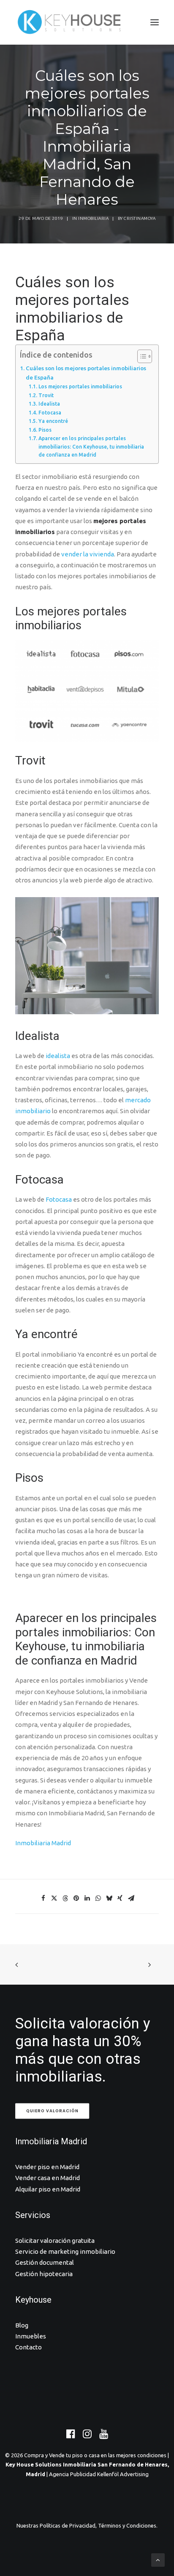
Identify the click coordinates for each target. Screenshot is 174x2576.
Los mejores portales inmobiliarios (80, 386)
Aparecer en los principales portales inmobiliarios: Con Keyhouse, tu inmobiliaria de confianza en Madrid (91, 446)
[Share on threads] (65, 1898)
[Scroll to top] (158, 2559)
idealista (58, 1056)
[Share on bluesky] (109, 1898)
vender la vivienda (88, 554)
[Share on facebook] (43, 1898)
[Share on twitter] (54, 1898)
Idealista (49, 404)
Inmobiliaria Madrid (43, 1843)
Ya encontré (53, 421)
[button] (155, 22)
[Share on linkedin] (87, 1898)
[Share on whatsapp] (98, 1898)
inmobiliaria (93, 218)
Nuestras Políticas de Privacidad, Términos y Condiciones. (87, 2525)
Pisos (45, 430)
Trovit (46, 395)
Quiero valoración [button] (52, 2111)
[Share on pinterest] (76, 1898)
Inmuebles (31, 2336)
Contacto (29, 2347)
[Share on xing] (120, 1898)
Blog (22, 2325)
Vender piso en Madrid (47, 2167)
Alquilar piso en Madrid (48, 2189)
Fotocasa (50, 413)
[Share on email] (131, 1898)
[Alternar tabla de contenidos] (140, 356)
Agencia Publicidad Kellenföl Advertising (99, 2474)
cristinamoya (140, 218)
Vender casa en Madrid (48, 2178)
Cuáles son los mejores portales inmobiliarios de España (86, 373)
